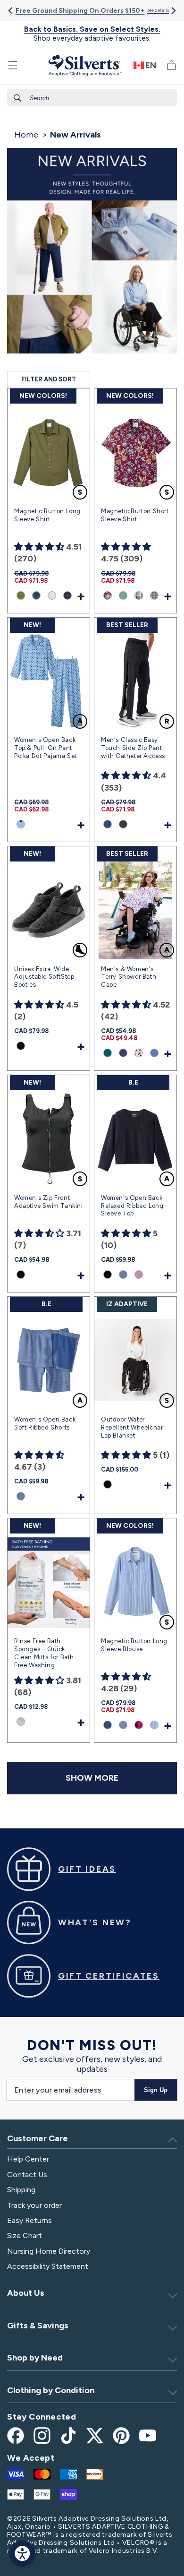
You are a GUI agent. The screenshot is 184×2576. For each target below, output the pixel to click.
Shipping (21, 2190)
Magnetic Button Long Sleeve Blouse (134, 1645)
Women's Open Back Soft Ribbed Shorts (45, 1423)
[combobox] (92, 98)
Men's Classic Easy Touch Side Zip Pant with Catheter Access (133, 748)
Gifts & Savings (38, 2326)
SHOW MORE (92, 1778)
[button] (13, 65)
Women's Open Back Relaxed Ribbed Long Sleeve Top (132, 1206)
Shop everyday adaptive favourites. (92, 34)
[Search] (17, 98)
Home (26, 135)
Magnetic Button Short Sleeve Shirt (135, 515)
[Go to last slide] (11, 11)
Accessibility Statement (48, 2266)
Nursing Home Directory (49, 2251)
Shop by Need (35, 2358)
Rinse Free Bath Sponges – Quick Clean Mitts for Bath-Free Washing (46, 1653)
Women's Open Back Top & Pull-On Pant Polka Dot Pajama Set (46, 748)
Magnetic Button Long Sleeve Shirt (47, 515)
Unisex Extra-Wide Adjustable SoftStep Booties (44, 977)
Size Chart (25, 2236)
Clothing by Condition (51, 2390)
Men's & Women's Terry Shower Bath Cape (129, 977)
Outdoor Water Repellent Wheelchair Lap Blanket (133, 1427)
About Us (26, 2293)
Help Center (28, 2159)
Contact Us (27, 2175)
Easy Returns (29, 2220)
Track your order (34, 2205)
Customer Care (38, 2138)
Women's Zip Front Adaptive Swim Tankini (49, 1202)
